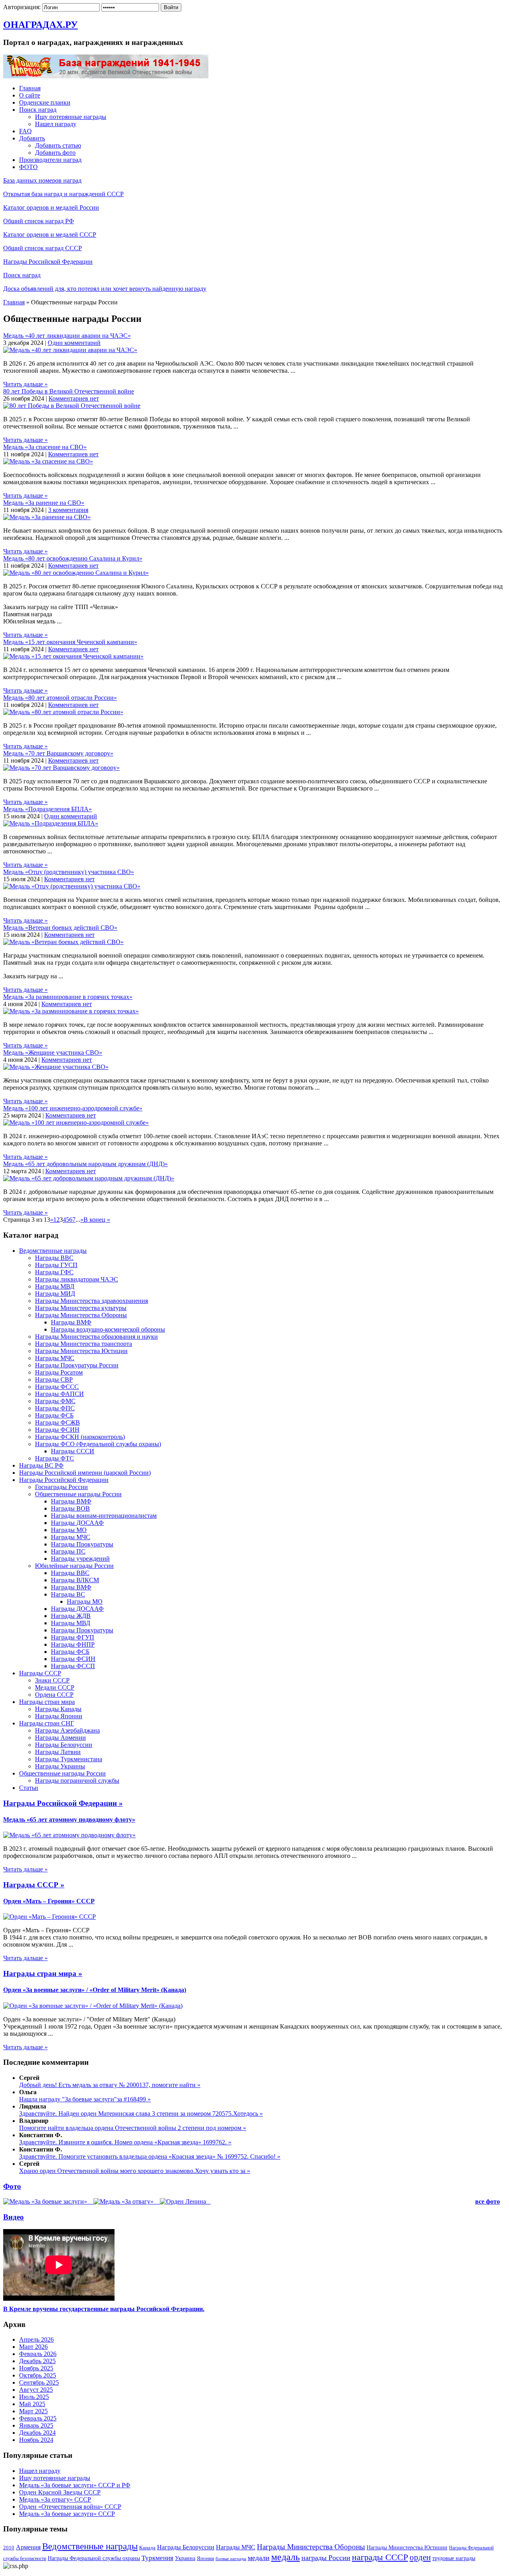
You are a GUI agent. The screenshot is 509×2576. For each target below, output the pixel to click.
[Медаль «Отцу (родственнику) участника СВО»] (72, 886)
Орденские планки (45, 102)
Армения (28, 2547)
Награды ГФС (54, 1272)
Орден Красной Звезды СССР (60, 2492)
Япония (205, 2558)
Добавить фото (55, 153)
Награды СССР (40, 1673)
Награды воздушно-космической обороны (108, 1329)
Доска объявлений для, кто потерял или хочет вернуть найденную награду (105, 289)
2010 (9, 2548)
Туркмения (157, 2558)
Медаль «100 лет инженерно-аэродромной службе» (73, 1108)
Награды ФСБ (54, 1415)
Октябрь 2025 (38, 2375)
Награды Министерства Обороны (81, 1315)
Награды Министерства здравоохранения (91, 1301)
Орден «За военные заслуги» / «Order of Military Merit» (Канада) (95, 1990)
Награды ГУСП (56, 1265)
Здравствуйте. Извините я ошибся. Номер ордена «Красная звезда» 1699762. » (125, 2142)
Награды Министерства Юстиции (81, 1351)
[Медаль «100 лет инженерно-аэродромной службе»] (76, 1122)
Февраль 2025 (38, 2418)
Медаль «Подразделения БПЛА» (48, 809)
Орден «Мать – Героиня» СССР (49, 1901)
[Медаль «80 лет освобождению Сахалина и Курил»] (76, 573)
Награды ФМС (55, 1401)
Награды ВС (68, 1594)
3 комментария (68, 510)
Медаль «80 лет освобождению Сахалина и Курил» (73, 558)
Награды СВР (54, 1380)
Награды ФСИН (57, 1430)
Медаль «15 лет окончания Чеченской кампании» (70, 642)
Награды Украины (60, 1766)
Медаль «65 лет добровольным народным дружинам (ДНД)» (85, 1164)
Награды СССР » (34, 1885)
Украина (185, 2558)
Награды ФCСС (57, 1387)
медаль (286, 2557)
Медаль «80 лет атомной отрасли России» (60, 698)
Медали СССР (55, 1687)
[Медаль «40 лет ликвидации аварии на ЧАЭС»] (70, 350)
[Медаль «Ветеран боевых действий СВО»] (63, 942)
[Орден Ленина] (184, 2201)
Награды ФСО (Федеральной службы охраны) (98, 1444)
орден (420, 2557)
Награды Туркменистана (69, 1759)
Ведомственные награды (53, 1251)
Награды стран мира (47, 1702)
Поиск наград (38, 110)
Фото (12, 2186)
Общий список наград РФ (39, 221)
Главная (30, 88)
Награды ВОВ (70, 1508)
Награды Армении (60, 1738)
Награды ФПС (55, 1408)
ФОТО (28, 167)
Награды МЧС (55, 1358)
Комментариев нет (74, 398)
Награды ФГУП (73, 1637)
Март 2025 (33, 2411)
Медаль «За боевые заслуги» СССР (67, 2514)
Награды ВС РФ (41, 1465)
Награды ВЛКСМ (75, 1580)
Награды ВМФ (71, 1322)
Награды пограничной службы (77, 1781)
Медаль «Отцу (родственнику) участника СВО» (69, 872)
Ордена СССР (54, 1695)
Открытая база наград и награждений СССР (63, 194)
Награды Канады (58, 1709)
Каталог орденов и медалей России (51, 207)
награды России (326, 2558)
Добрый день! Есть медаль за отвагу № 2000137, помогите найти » (110, 2085)
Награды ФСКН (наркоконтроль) (80, 1437)
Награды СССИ (73, 1451)
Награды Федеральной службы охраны (94, 2558)
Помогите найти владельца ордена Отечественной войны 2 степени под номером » (133, 2128)
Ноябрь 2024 (36, 2440)
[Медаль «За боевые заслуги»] (46, 2201)
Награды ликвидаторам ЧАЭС (77, 1279)
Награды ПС (68, 1551)
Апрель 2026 (36, 2339)
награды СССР (380, 2557)
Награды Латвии (58, 1752)
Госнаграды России (61, 1487)
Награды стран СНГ (47, 1723)
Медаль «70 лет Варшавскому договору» (58, 753)
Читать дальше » (25, 384)
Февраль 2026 (38, 2354)
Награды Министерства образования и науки (96, 1337)
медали (259, 2558)
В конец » (97, 1220)
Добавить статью (58, 145)
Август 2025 (36, 2390)
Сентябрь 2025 (39, 2382)
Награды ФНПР (73, 1644)
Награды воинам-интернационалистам (104, 1516)
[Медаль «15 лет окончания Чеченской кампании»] (73, 656)
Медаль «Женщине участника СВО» (53, 1052)
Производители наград (50, 160)
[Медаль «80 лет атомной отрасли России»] (63, 712)
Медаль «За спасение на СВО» (45, 447)
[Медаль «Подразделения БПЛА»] (51, 823)
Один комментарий (74, 343)
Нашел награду (56, 124)
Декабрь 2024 (37, 2433)
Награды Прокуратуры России (77, 1365)
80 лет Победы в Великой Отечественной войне (69, 391)
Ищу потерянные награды (71, 117)
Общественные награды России (78, 1494)
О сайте (30, 95)
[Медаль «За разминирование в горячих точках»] (71, 1011)
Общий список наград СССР (43, 248)
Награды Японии (59, 1716)
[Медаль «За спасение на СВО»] (48, 461)
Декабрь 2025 (37, 2361)
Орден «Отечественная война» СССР (70, 2507)
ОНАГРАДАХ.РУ (41, 25)
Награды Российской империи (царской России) (85, 1473)
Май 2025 (32, 2404)
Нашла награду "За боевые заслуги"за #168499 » (85, 2099)
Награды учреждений (80, 1559)
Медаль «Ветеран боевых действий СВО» (60, 928)
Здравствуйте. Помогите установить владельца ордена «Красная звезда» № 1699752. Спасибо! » (150, 2156)
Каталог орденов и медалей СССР (50, 235)
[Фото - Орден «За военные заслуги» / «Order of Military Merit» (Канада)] (93, 2006)
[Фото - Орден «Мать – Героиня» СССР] (50, 1917)
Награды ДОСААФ (77, 1523)
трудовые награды (454, 2558)
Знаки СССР (52, 1680)
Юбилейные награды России (74, 1566)
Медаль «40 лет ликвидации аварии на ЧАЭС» (67, 336)
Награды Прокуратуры (82, 1544)
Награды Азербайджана (67, 1730)
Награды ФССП (73, 1666)
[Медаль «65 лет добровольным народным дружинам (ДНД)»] (89, 1178)
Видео (14, 2217)
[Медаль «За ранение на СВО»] (47, 517)
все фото (488, 2201)
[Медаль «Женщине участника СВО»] (56, 1067)
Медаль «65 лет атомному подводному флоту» (69, 1820)
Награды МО (69, 1530)
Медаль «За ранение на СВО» (44, 503)
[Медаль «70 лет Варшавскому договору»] (61, 768)
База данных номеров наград (42, 180)
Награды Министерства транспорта (84, 1344)
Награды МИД (55, 1294)
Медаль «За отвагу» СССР (55, 2499)
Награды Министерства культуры (81, 1308)
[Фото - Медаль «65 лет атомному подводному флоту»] (69, 1835)
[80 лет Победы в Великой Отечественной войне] (72, 406)
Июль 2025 (34, 2397)
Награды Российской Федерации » (63, 1803)
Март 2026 (33, 2347)
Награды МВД (55, 1286)
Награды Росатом (59, 1372)
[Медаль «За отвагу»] (124, 2201)
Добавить (32, 138)
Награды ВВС (54, 1258)
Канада (147, 2548)
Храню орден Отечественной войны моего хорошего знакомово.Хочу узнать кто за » (135, 2171)
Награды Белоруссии (64, 1745)
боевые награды (231, 2559)
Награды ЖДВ (71, 1616)
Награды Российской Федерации (48, 262)
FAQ (25, 131)
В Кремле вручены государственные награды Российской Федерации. (104, 2309)
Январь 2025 (36, 2425)
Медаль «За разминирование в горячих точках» (68, 997)
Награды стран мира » (43, 1973)
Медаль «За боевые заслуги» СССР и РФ (75, 2485)
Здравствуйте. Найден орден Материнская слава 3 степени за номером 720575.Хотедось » (141, 2114)
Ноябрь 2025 (36, 2368)
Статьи (29, 1788)
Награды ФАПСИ (59, 1394)
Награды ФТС (54, 1458)
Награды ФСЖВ (57, 1422)
